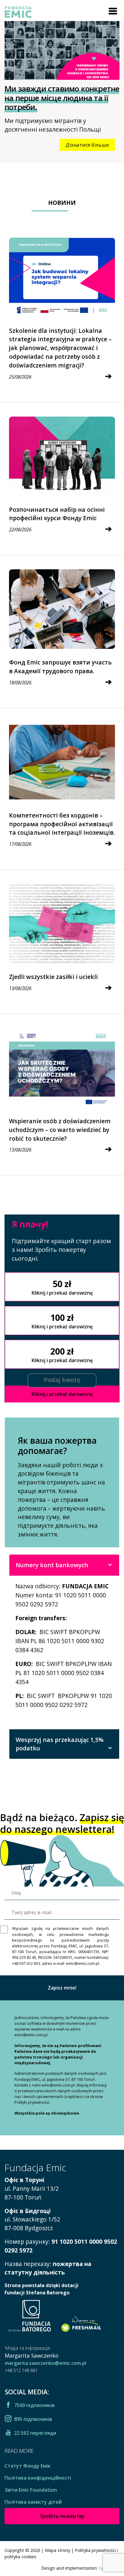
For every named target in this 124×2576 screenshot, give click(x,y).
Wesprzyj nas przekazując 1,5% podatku (60, 1744)
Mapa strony (57, 2550)
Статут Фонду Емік (28, 2466)
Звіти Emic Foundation (31, 2490)
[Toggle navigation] (113, 11)
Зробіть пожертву (62, 2516)
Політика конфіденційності (38, 2478)
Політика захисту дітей (33, 2502)
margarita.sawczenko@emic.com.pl (46, 2363)
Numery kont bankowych (52, 1565)
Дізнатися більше (87, 145)
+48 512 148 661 (21, 2370)
